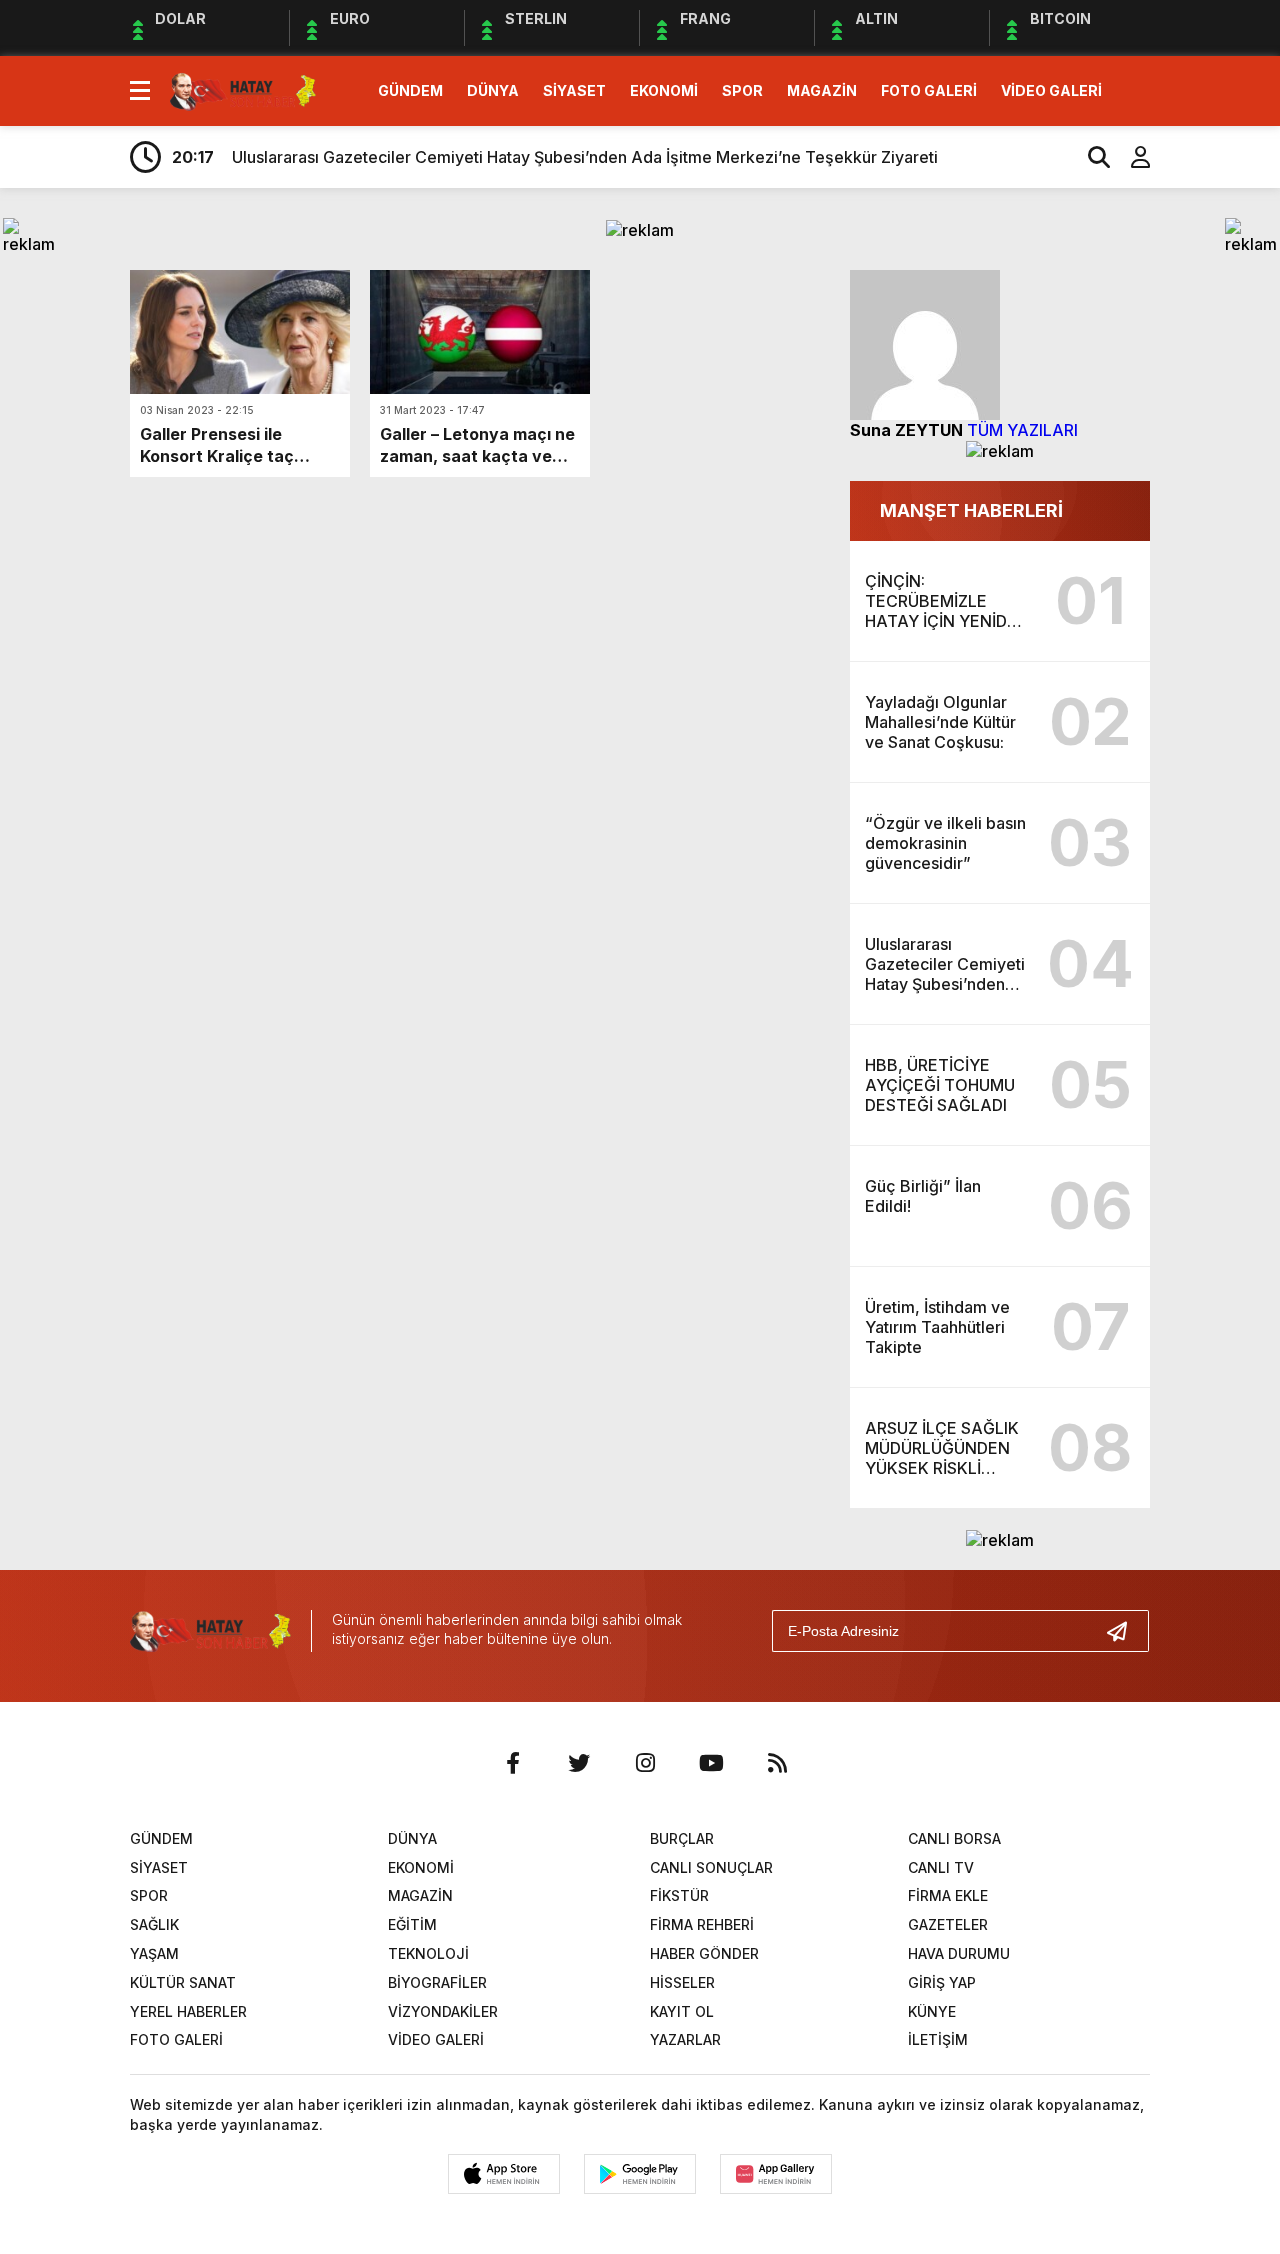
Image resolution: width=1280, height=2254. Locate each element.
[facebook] (513, 1763)
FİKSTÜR (679, 1895)
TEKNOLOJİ (428, 1953)
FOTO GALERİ (929, 90)
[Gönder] (1125, 1631)
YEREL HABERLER (188, 2011)
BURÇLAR (682, 1838)
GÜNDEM (410, 90)
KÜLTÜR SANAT (183, 1982)
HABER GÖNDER (704, 1953)
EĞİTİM (412, 1924)
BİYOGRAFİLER (437, 1982)
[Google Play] (640, 2174)
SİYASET (574, 90)
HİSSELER (682, 1982)
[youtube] (711, 1763)
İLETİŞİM (938, 2039)
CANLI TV (941, 1867)
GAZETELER (948, 1924)
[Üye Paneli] (1130, 157)
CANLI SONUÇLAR (711, 1867)
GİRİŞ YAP (942, 1982)
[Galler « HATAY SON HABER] (243, 89)
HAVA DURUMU (959, 1953)
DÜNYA (493, 90)
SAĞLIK (154, 1924)
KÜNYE (932, 2011)
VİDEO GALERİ (1051, 90)
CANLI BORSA (954, 1838)
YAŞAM (154, 1953)
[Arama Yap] (1090, 157)
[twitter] (579, 1763)
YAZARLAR (685, 2039)
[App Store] (504, 2174)
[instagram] (645, 1763)
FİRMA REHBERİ (702, 1924)
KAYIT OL (682, 2011)
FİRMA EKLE (948, 1895)
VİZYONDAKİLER (443, 2011)
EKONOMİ (664, 90)
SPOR (742, 90)
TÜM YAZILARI (1022, 430)
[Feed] (777, 1763)
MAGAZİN (822, 90)
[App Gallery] (776, 2174)
